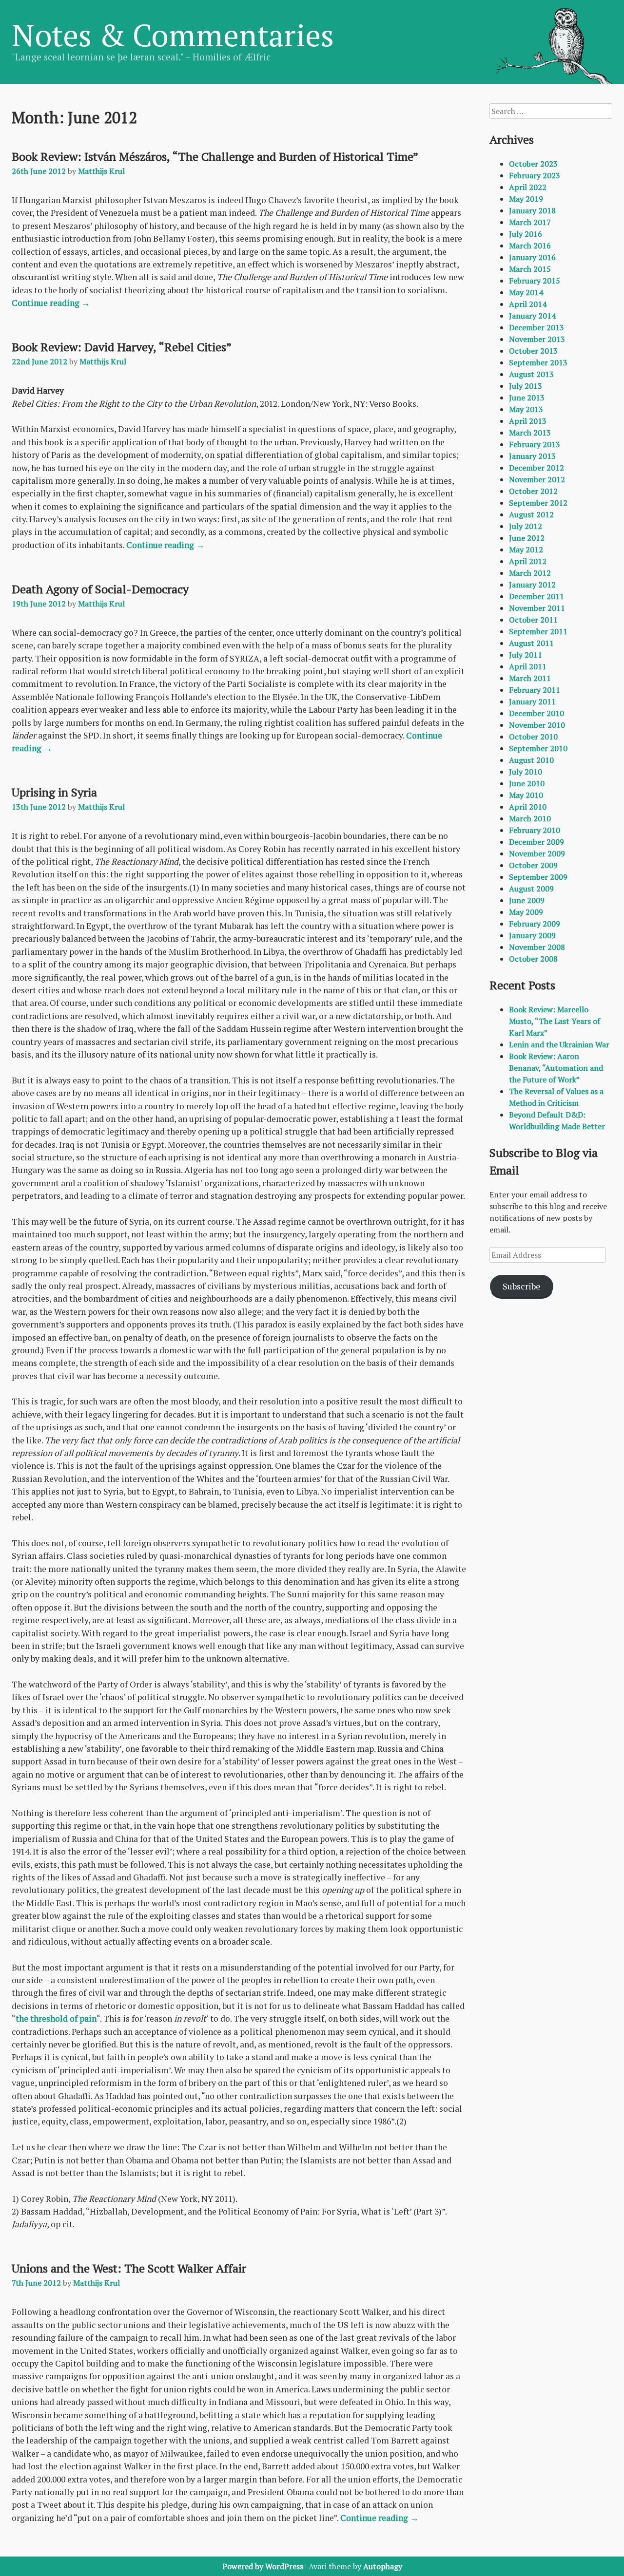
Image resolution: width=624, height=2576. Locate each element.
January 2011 (532, 701)
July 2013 (526, 386)
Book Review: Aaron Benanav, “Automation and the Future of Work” (556, 1068)
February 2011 (535, 690)
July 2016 (526, 234)
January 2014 (532, 316)
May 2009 (526, 912)
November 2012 (537, 479)
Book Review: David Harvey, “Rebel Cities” (122, 347)
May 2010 (526, 795)
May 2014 (526, 292)
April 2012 (528, 561)
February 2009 (535, 924)
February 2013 (535, 444)
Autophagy (383, 2566)
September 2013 (538, 362)
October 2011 (533, 620)
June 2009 (527, 900)
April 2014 (528, 304)
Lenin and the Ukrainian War (559, 1044)
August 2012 (531, 514)
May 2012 (526, 549)
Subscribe (522, 1286)
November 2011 (537, 608)
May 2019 (526, 199)
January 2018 (532, 210)
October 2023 (533, 164)
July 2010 (526, 772)
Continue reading (51, 303)
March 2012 (530, 573)
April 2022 (528, 187)
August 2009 (531, 889)
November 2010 (537, 725)
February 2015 (535, 281)
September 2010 (538, 748)
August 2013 (531, 374)
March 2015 (530, 269)
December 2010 (536, 713)
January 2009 (532, 935)
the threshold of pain (56, 2018)
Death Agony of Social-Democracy (100, 589)
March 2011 (530, 678)
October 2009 (533, 865)
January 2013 (532, 456)
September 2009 (538, 877)
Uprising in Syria (54, 792)
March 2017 (530, 222)
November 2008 (537, 947)
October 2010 (533, 737)
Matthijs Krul (101, 171)
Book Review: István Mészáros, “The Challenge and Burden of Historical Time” (215, 156)
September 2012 (538, 503)
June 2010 (527, 783)
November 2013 (537, 339)
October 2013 (533, 351)
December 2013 (536, 327)
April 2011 (528, 666)
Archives (512, 139)
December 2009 (536, 842)
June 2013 (527, 398)
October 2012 (533, 491)
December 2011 (536, 596)
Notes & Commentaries (173, 35)
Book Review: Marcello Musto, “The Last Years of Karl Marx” (555, 1021)
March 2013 (530, 433)
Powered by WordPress (263, 2566)
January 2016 (532, 257)
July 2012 (526, 526)
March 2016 (530, 246)
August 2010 (531, 760)
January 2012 (532, 585)
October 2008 (533, 959)
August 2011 (531, 643)
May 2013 (526, 409)
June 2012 (527, 538)
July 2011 (526, 655)
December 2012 (536, 468)
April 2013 (528, 421)
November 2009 (537, 853)
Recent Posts (522, 985)
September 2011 (538, 631)
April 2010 (528, 807)
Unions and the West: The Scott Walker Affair (129, 2268)
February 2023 (535, 175)
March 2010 (530, 818)
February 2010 (535, 830)
